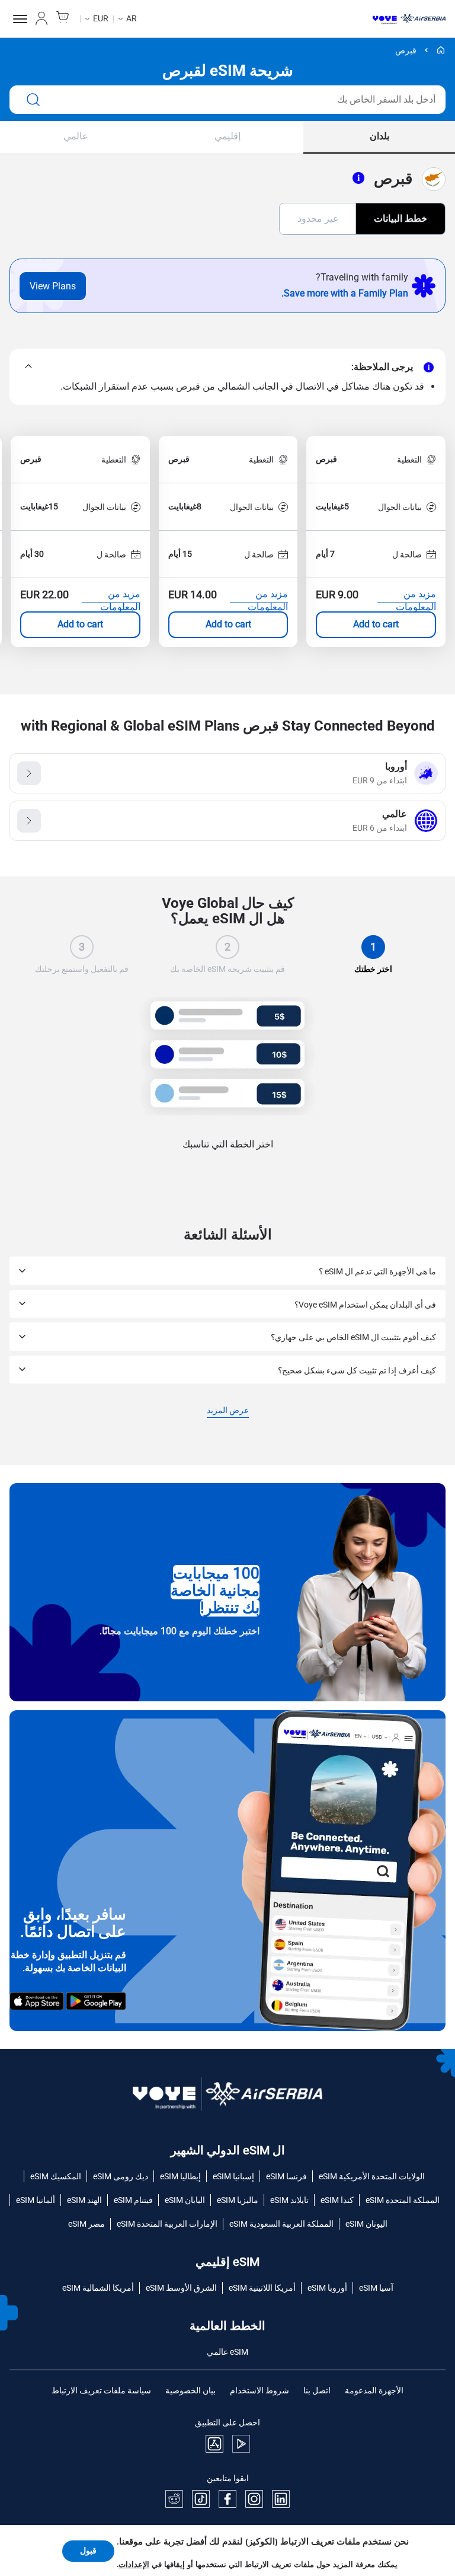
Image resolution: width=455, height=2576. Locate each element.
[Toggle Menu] (18, 19)
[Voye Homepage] (409, 19)
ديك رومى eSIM (121, 2176)
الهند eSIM (84, 2200)
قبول (88, 2551)
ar (132, 18)
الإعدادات (134, 2565)
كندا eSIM (337, 2200)
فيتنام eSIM (133, 2200)
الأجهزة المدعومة (374, 2390)
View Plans (53, 286)
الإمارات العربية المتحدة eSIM (167, 2224)
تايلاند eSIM (289, 2200)
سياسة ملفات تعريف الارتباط (101, 2390)
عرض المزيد (228, 1411)
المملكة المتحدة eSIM (403, 2200)
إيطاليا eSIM (180, 2176)
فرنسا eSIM (286, 2176)
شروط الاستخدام (259, 2390)
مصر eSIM (86, 2224)
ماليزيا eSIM (238, 2200)
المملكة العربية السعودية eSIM (281, 2224)
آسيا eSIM (376, 2288)
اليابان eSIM (185, 2200)
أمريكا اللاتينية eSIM (262, 2288)
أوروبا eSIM (327, 2288)
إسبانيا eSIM (233, 2176)
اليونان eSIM (366, 2224)
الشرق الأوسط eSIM (181, 2288)
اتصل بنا (317, 2390)
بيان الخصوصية (190, 2390)
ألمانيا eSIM (36, 2200)
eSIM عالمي (227, 2352)
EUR (101, 18)
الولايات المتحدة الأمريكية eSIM (372, 2176)
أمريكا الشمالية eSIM (98, 2288)
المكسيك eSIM (56, 2176)
